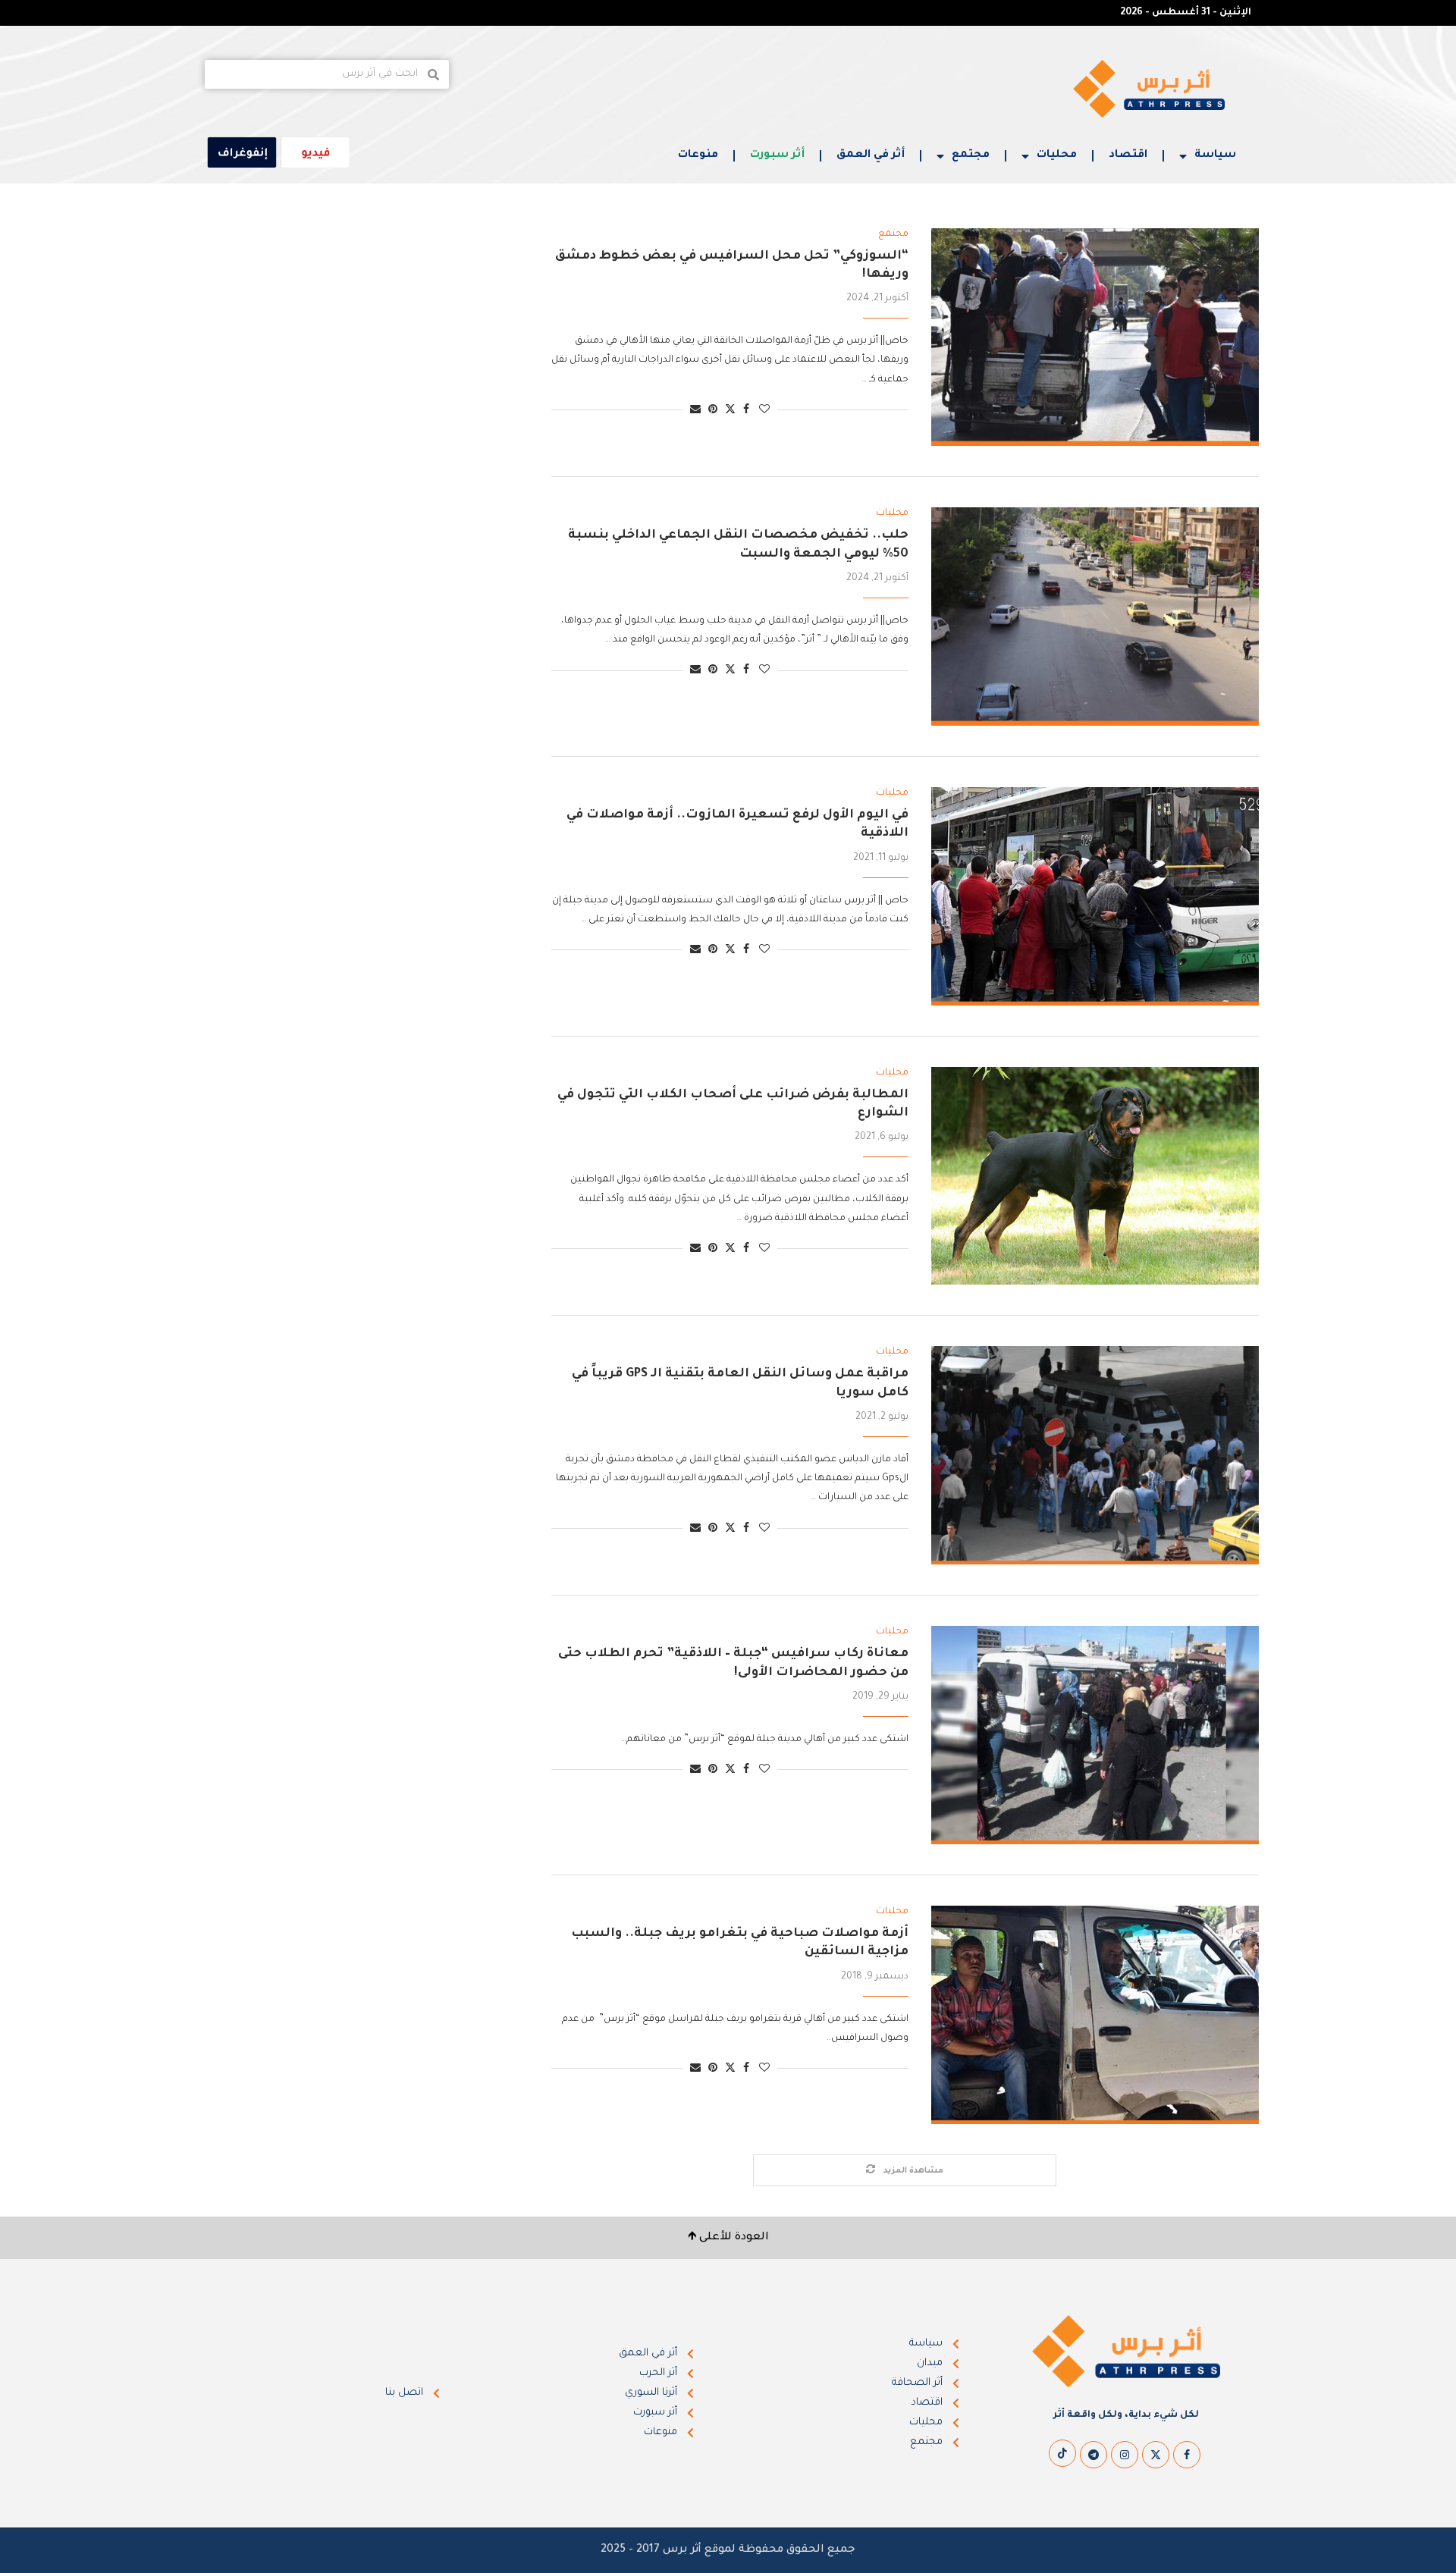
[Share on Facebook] (746, 411)
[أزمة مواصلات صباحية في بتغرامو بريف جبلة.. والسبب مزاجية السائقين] (1095, 2015)
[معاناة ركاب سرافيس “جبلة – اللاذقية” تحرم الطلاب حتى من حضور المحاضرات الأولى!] (1095, 1735)
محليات (1057, 155)
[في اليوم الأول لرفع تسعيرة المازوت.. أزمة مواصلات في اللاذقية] (1095, 896)
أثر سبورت (777, 155)
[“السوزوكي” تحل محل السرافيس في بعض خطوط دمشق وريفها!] (1095, 337)
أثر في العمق (871, 155)
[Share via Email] (695, 411)
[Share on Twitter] (730, 410)
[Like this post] (764, 411)
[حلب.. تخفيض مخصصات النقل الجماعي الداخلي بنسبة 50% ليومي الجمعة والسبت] (1095, 617)
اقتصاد (1128, 155)
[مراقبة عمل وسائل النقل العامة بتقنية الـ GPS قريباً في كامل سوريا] (1095, 1455)
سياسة (1215, 155)
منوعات (698, 155)
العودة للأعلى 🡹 (728, 2238)
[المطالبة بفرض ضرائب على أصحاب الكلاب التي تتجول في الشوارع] (1095, 1176)
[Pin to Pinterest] (713, 411)
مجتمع (971, 155)
